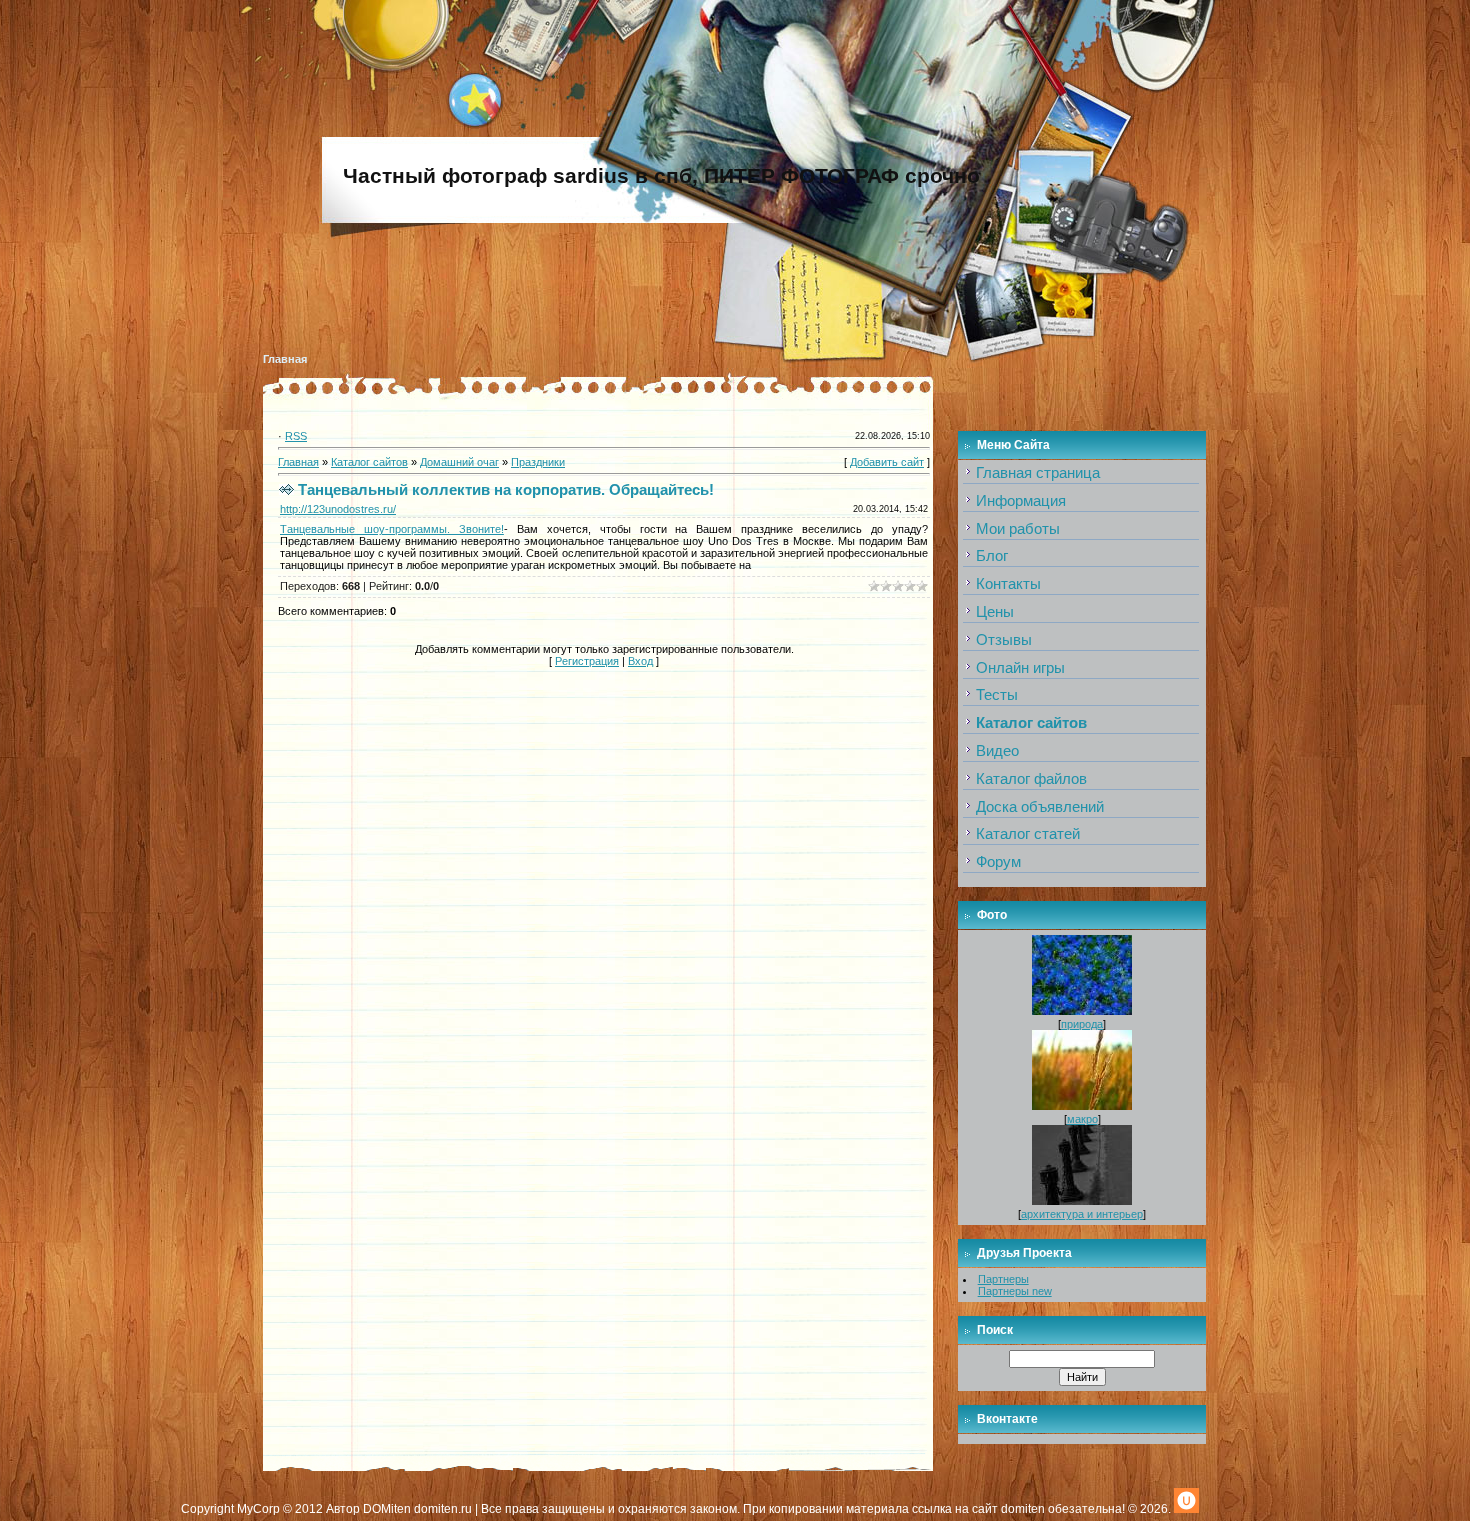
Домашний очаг (459, 462)
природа (1082, 1024)
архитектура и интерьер (1082, 1214)
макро (1082, 1119)
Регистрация (587, 661)
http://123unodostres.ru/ (338, 509)
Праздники (538, 462)
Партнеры (1003, 1279)
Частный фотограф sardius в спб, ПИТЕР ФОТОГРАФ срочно (661, 176)
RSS (296, 436)
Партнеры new (1015, 1291)
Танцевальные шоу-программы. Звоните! (392, 529)
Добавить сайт (887, 462)
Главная (285, 359)
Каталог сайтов (369, 462)
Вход (640, 661)
